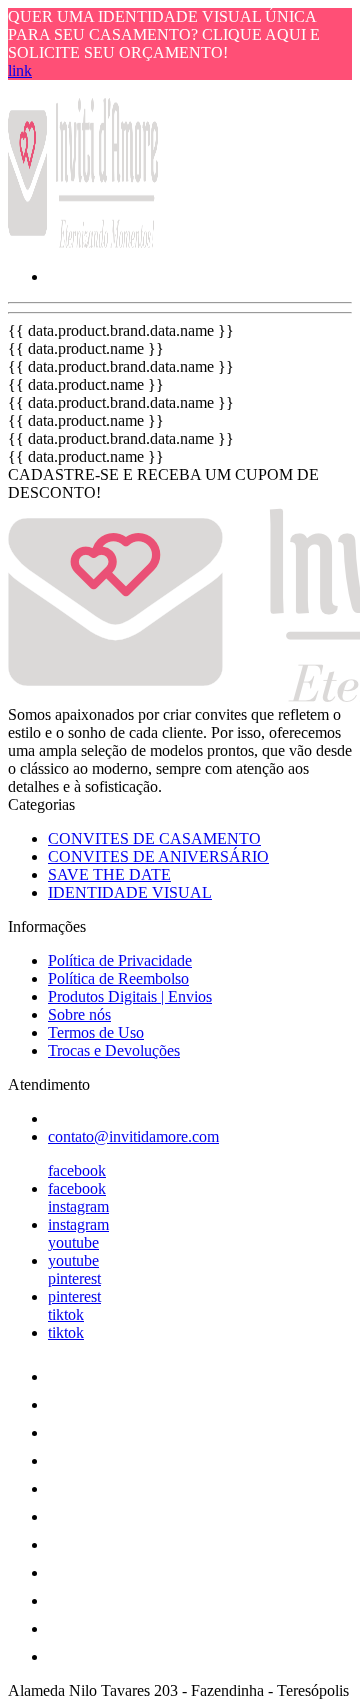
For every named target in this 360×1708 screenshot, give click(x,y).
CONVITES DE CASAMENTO (154, 838)
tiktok (66, 1314)
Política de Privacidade (120, 960)
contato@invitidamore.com (133, 1136)
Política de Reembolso (118, 978)
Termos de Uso (96, 1032)
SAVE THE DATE (109, 874)
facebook (77, 1170)
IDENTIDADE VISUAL (130, 892)
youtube (73, 1242)
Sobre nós (79, 1014)
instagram (78, 1206)
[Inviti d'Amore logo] (83, 242)
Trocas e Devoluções (114, 1050)
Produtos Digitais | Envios (130, 996)
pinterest (74, 1278)
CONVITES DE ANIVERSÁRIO (158, 856)
